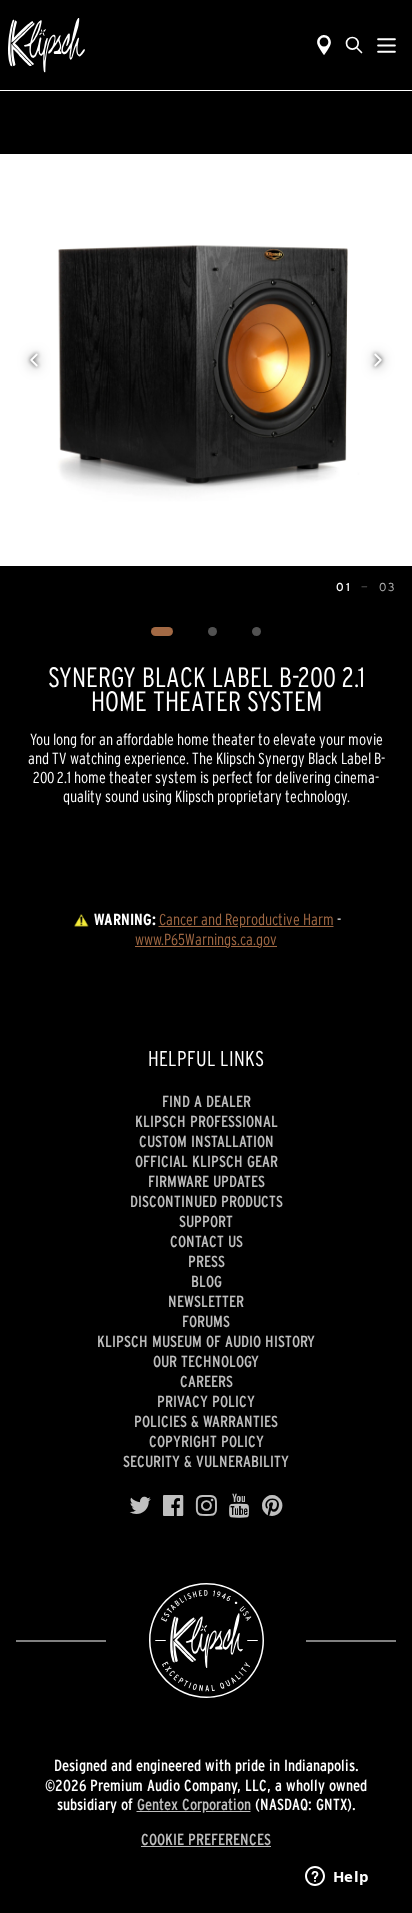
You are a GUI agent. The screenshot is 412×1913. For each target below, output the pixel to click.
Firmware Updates (206, 1181)
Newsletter (206, 1301)
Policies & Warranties (206, 1421)
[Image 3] (257, 632)
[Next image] (378, 360)
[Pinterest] (272, 1506)
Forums (206, 1321)
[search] (354, 45)
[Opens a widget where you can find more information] (337, 1878)
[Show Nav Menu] (386, 45)
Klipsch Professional (206, 1121)
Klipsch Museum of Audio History (206, 1341)
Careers (206, 1381)
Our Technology (206, 1361)
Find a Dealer (206, 1101)
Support (206, 1221)
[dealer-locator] (324, 45)
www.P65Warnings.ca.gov (206, 939)
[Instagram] (206, 1506)
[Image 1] (162, 632)
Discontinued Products (206, 1201)
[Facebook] (173, 1506)
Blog (206, 1281)
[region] (206, 360)
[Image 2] (213, 632)
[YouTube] (239, 1506)
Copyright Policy (206, 1441)
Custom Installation (206, 1141)
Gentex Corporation (194, 1804)
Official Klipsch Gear (206, 1161)
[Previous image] (34, 360)
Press (206, 1261)
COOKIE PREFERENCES (206, 1839)
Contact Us (206, 1241)
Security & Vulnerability (206, 1461)
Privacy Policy (206, 1401)
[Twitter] (140, 1506)
